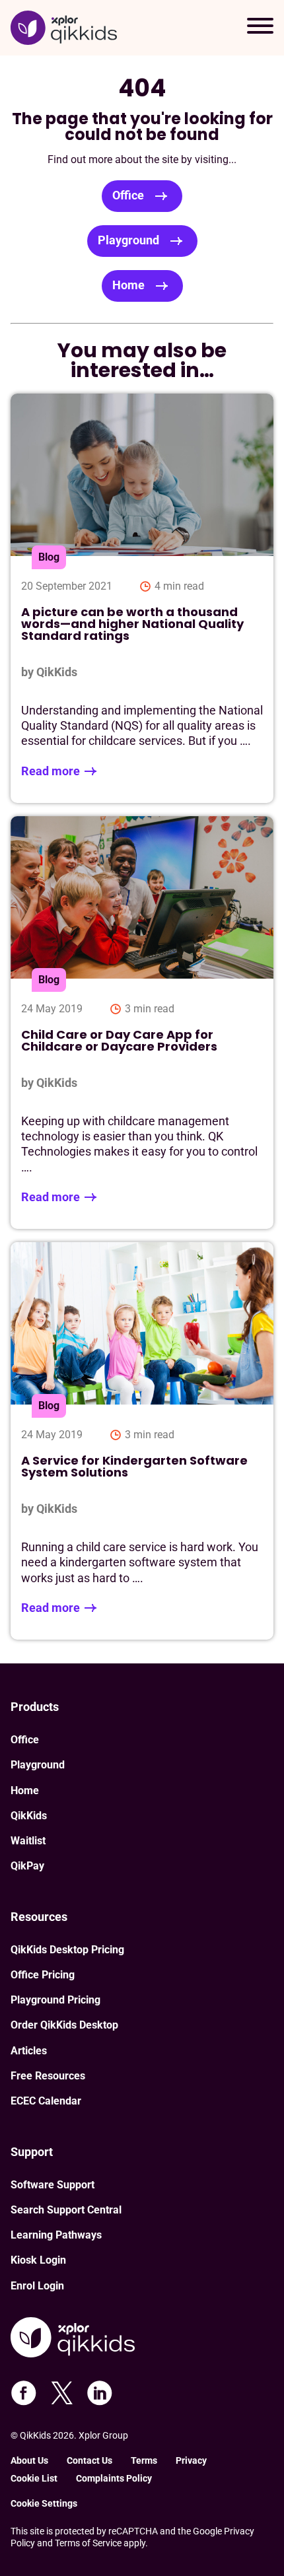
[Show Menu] (260, 28)
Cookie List (34, 2478)
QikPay (27, 1866)
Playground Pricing (55, 2000)
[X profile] (62, 2393)
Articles (29, 2051)
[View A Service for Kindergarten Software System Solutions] (142, 1441)
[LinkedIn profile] (100, 2393)
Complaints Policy (114, 2478)
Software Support (53, 2185)
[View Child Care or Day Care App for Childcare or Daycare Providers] (142, 1023)
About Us (29, 2460)
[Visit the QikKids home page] (73, 2339)
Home (128, 285)
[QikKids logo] (64, 28)
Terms (144, 2460)
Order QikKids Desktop (64, 2025)
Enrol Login (37, 2286)
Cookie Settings (44, 2503)
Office (128, 195)
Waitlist (28, 1841)
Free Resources (48, 2076)
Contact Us (89, 2460)
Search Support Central (66, 2210)
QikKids (29, 1816)
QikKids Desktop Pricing (67, 1950)
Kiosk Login (38, 2260)
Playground (128, 240)
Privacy (191, 2460)
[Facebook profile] (24, 2393)
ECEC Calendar (46, 2101)
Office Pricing (43, 1975)
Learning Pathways (56, 2235)
